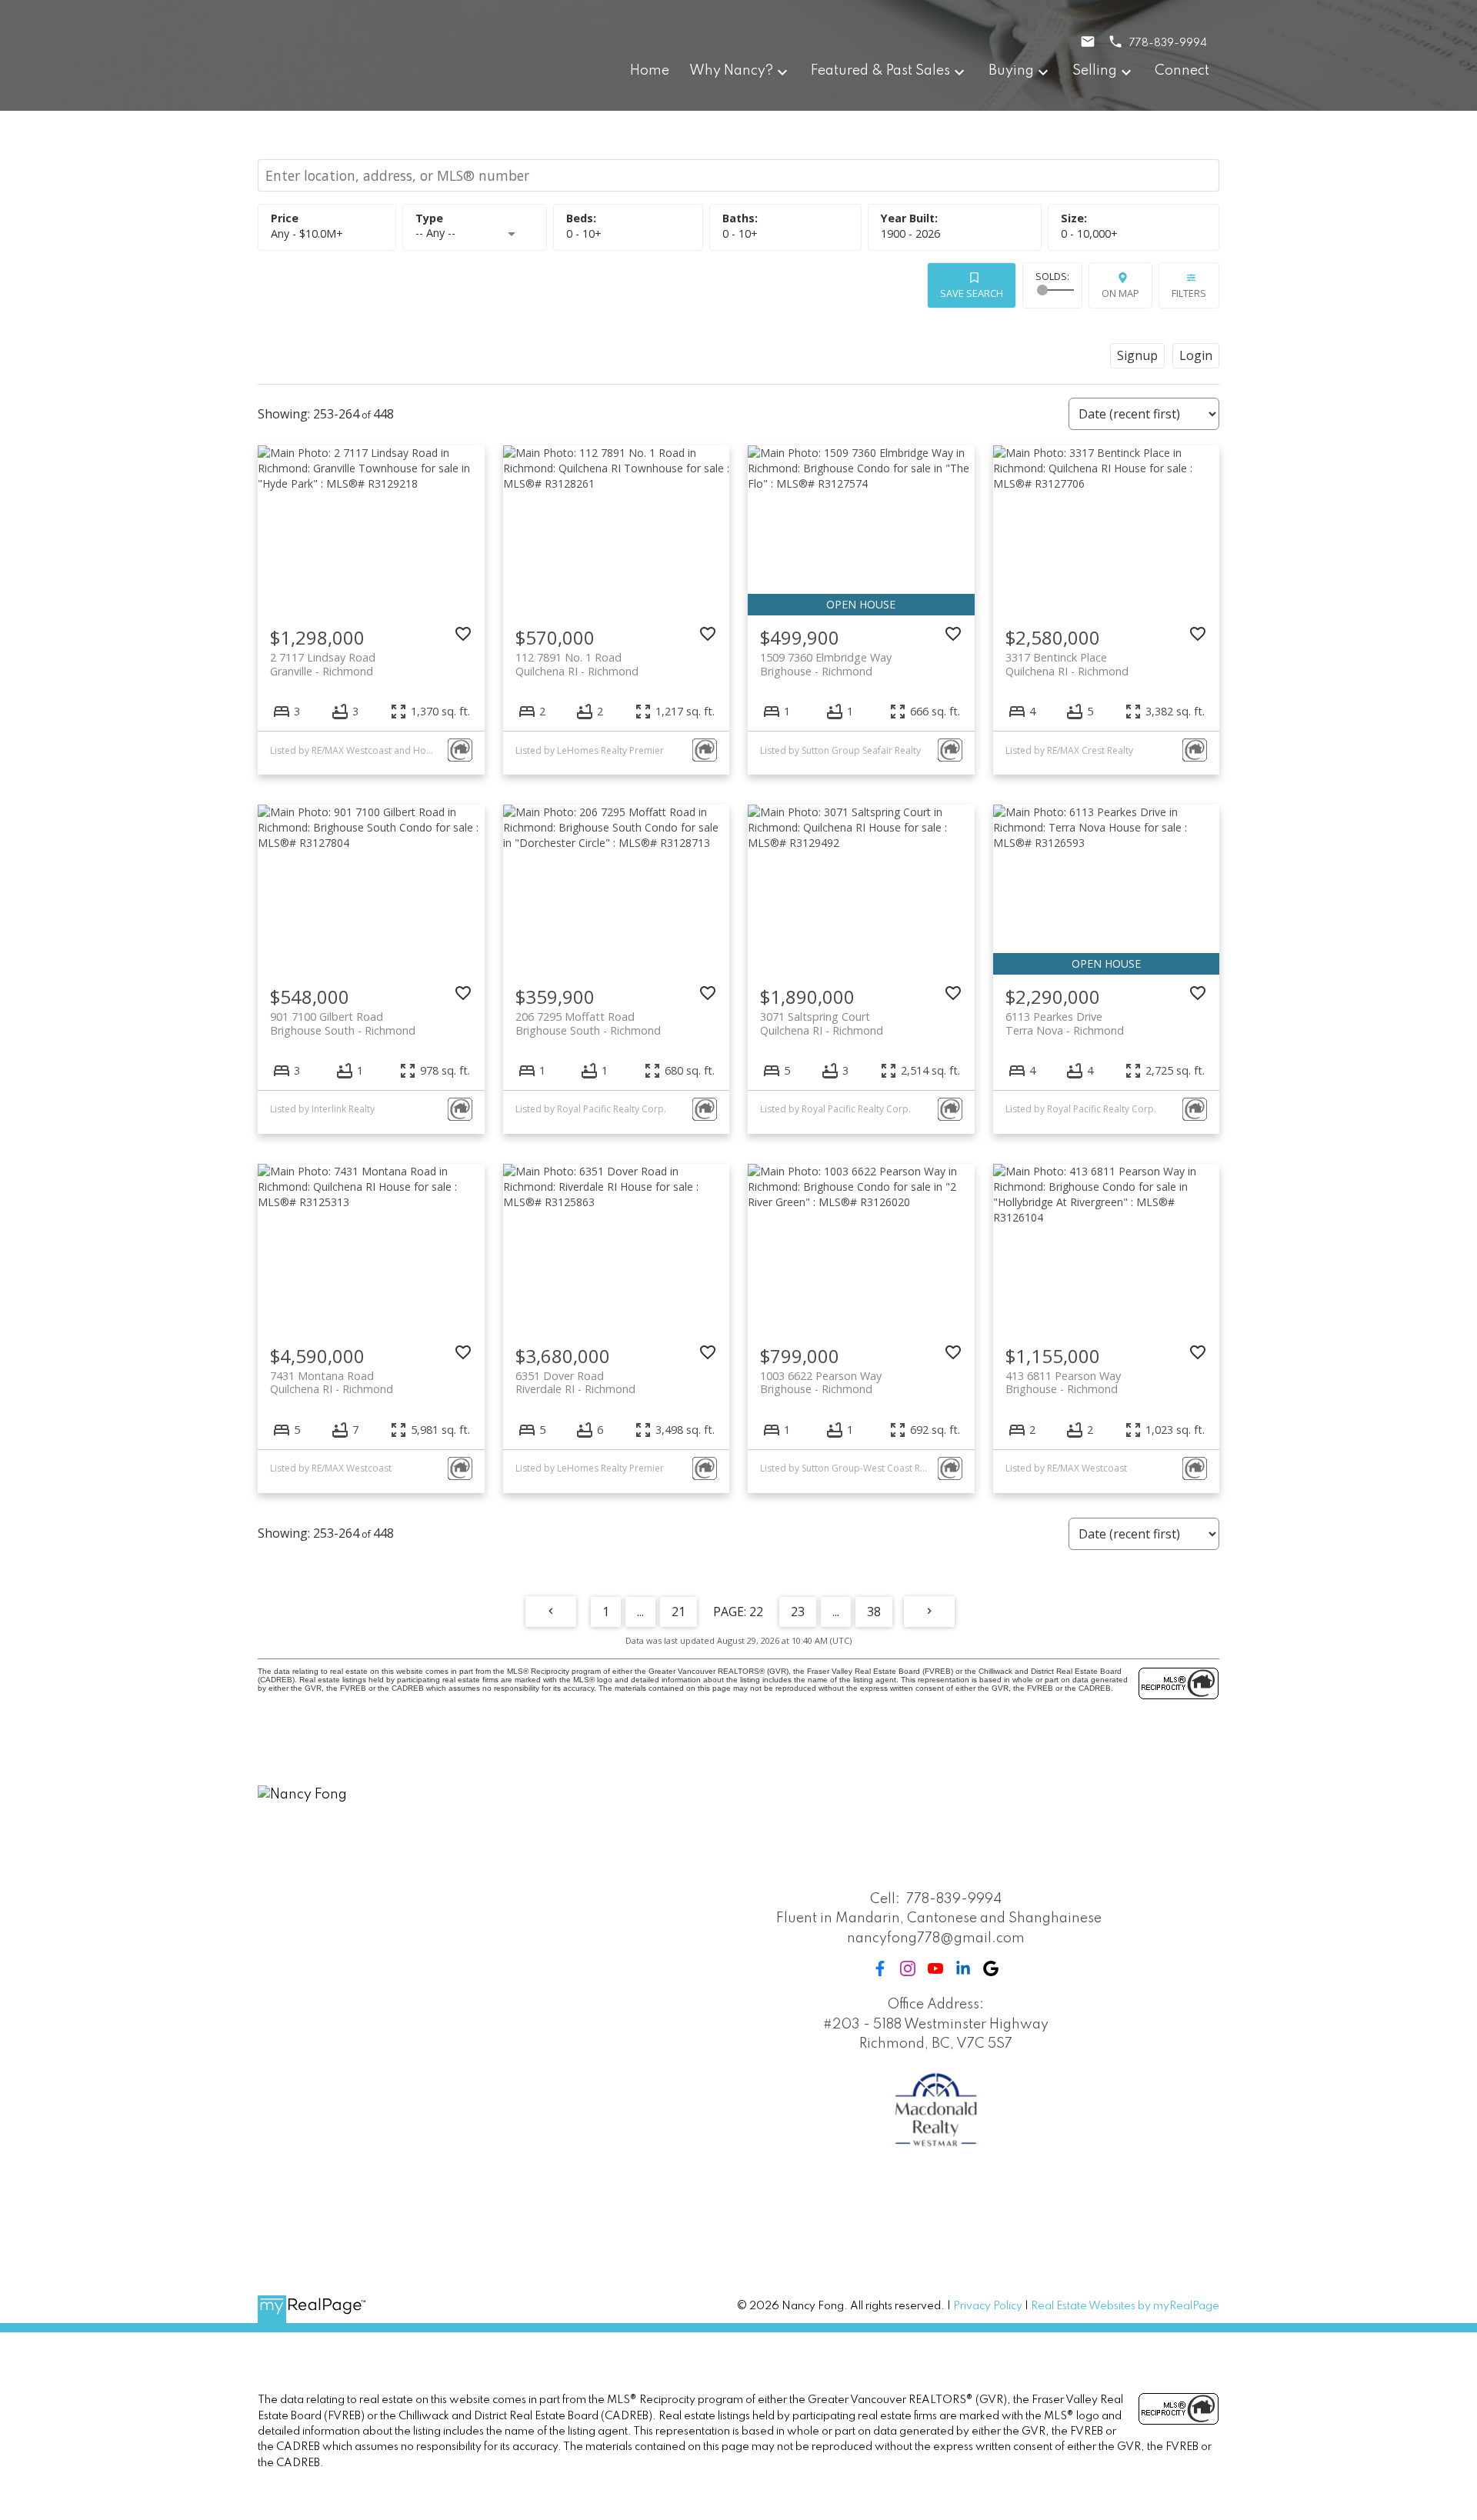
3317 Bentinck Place (1067, 664)
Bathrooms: (740, 233)
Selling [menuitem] (1095, 71)
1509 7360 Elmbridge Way (826, 664)
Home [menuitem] (650, 71)
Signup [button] (1137, 355)
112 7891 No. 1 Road (577, 664)
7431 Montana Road (332, 1382)
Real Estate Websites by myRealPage (1125, 2306)
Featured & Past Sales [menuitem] (880, 71)
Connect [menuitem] (1182, 71)
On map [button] (1120, 293)
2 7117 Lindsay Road (323, 664)
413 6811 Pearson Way (1063, 1382)
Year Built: (910, 233)
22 (756, 1612)
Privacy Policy (988, 2306)
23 (798, 1612)
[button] (880, 1968)
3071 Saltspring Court (822, 1023)
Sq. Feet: (1089, 233)
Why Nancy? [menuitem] (731, 71)
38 (874, 1612)
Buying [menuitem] (1011, 71)
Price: (307, 233)
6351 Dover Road (575, 1382)
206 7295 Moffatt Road (588, 1023)
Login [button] (1196, 355)
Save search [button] (972, 293)
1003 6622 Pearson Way (821, 1382)
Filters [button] (1189, 293)
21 (678, 1612)
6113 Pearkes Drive (1065, 1023)
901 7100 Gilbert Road (343, 1023)
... (640, 1612)
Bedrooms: (584, 233)
